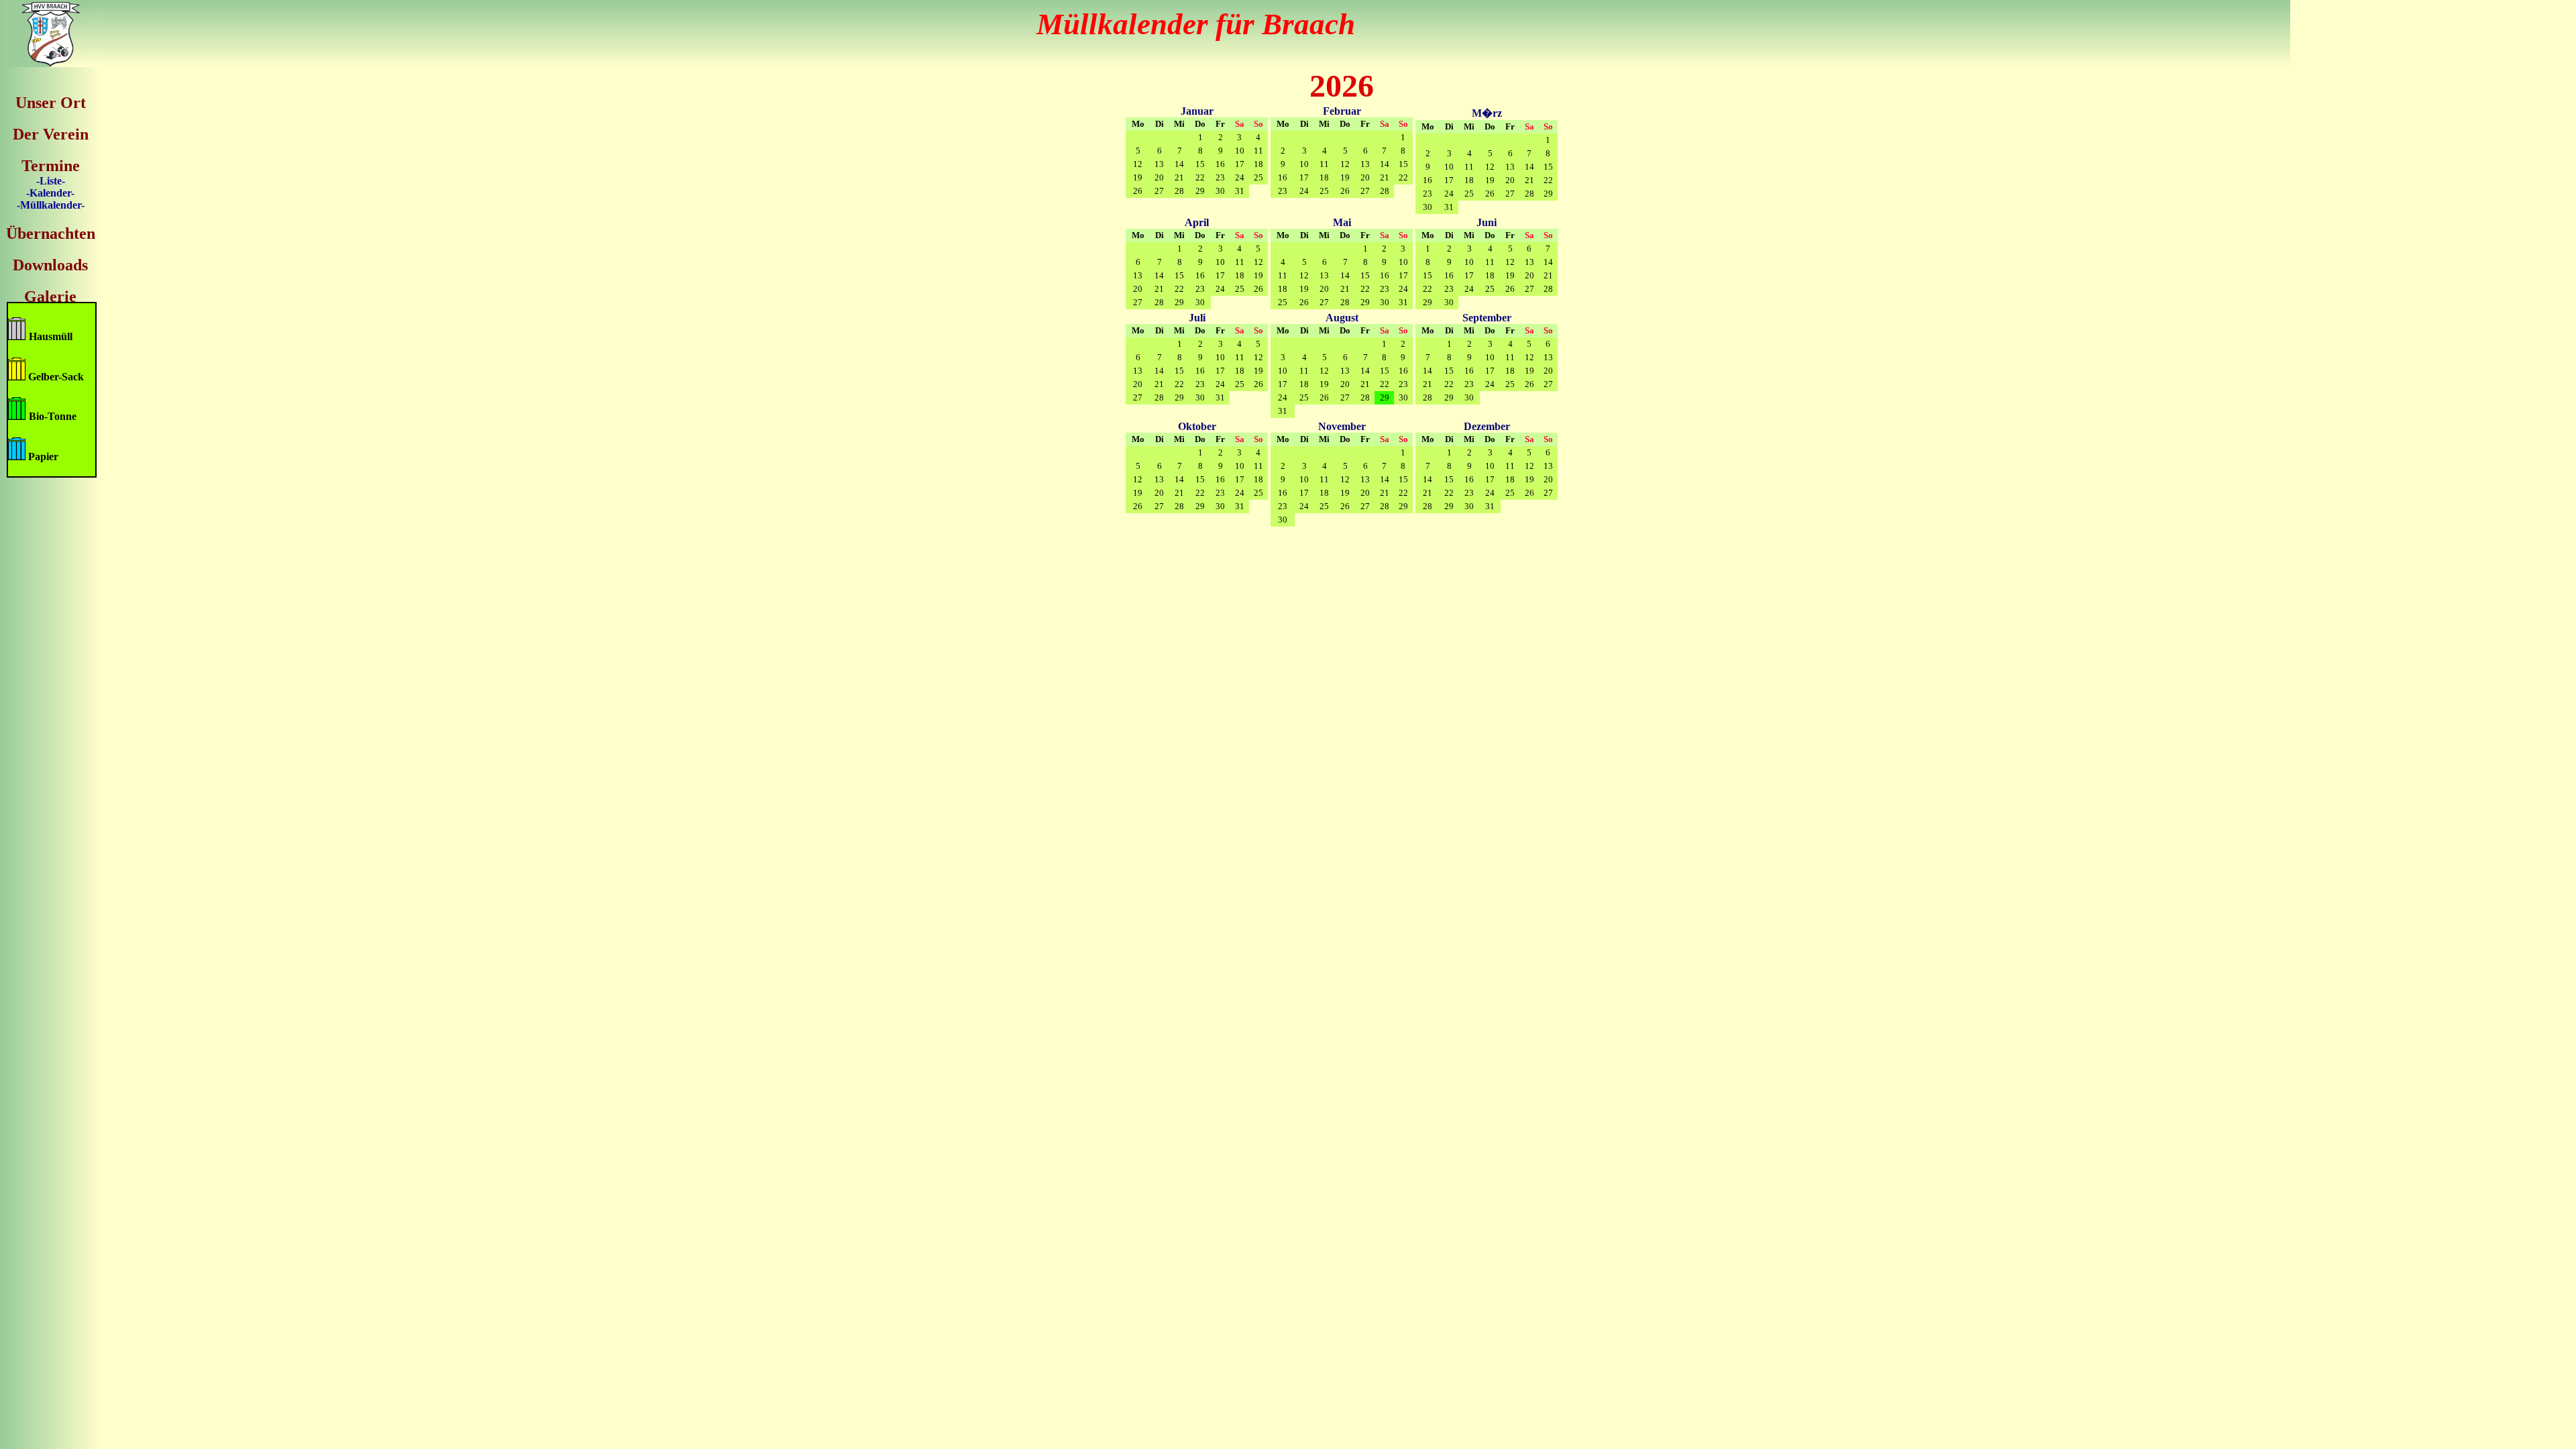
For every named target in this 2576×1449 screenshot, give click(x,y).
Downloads (50, 265)
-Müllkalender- (51, 205)
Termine (51, 166)
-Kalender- (50, 193)
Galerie (50, 297)
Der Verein (51, 134)
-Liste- (51, 181)
